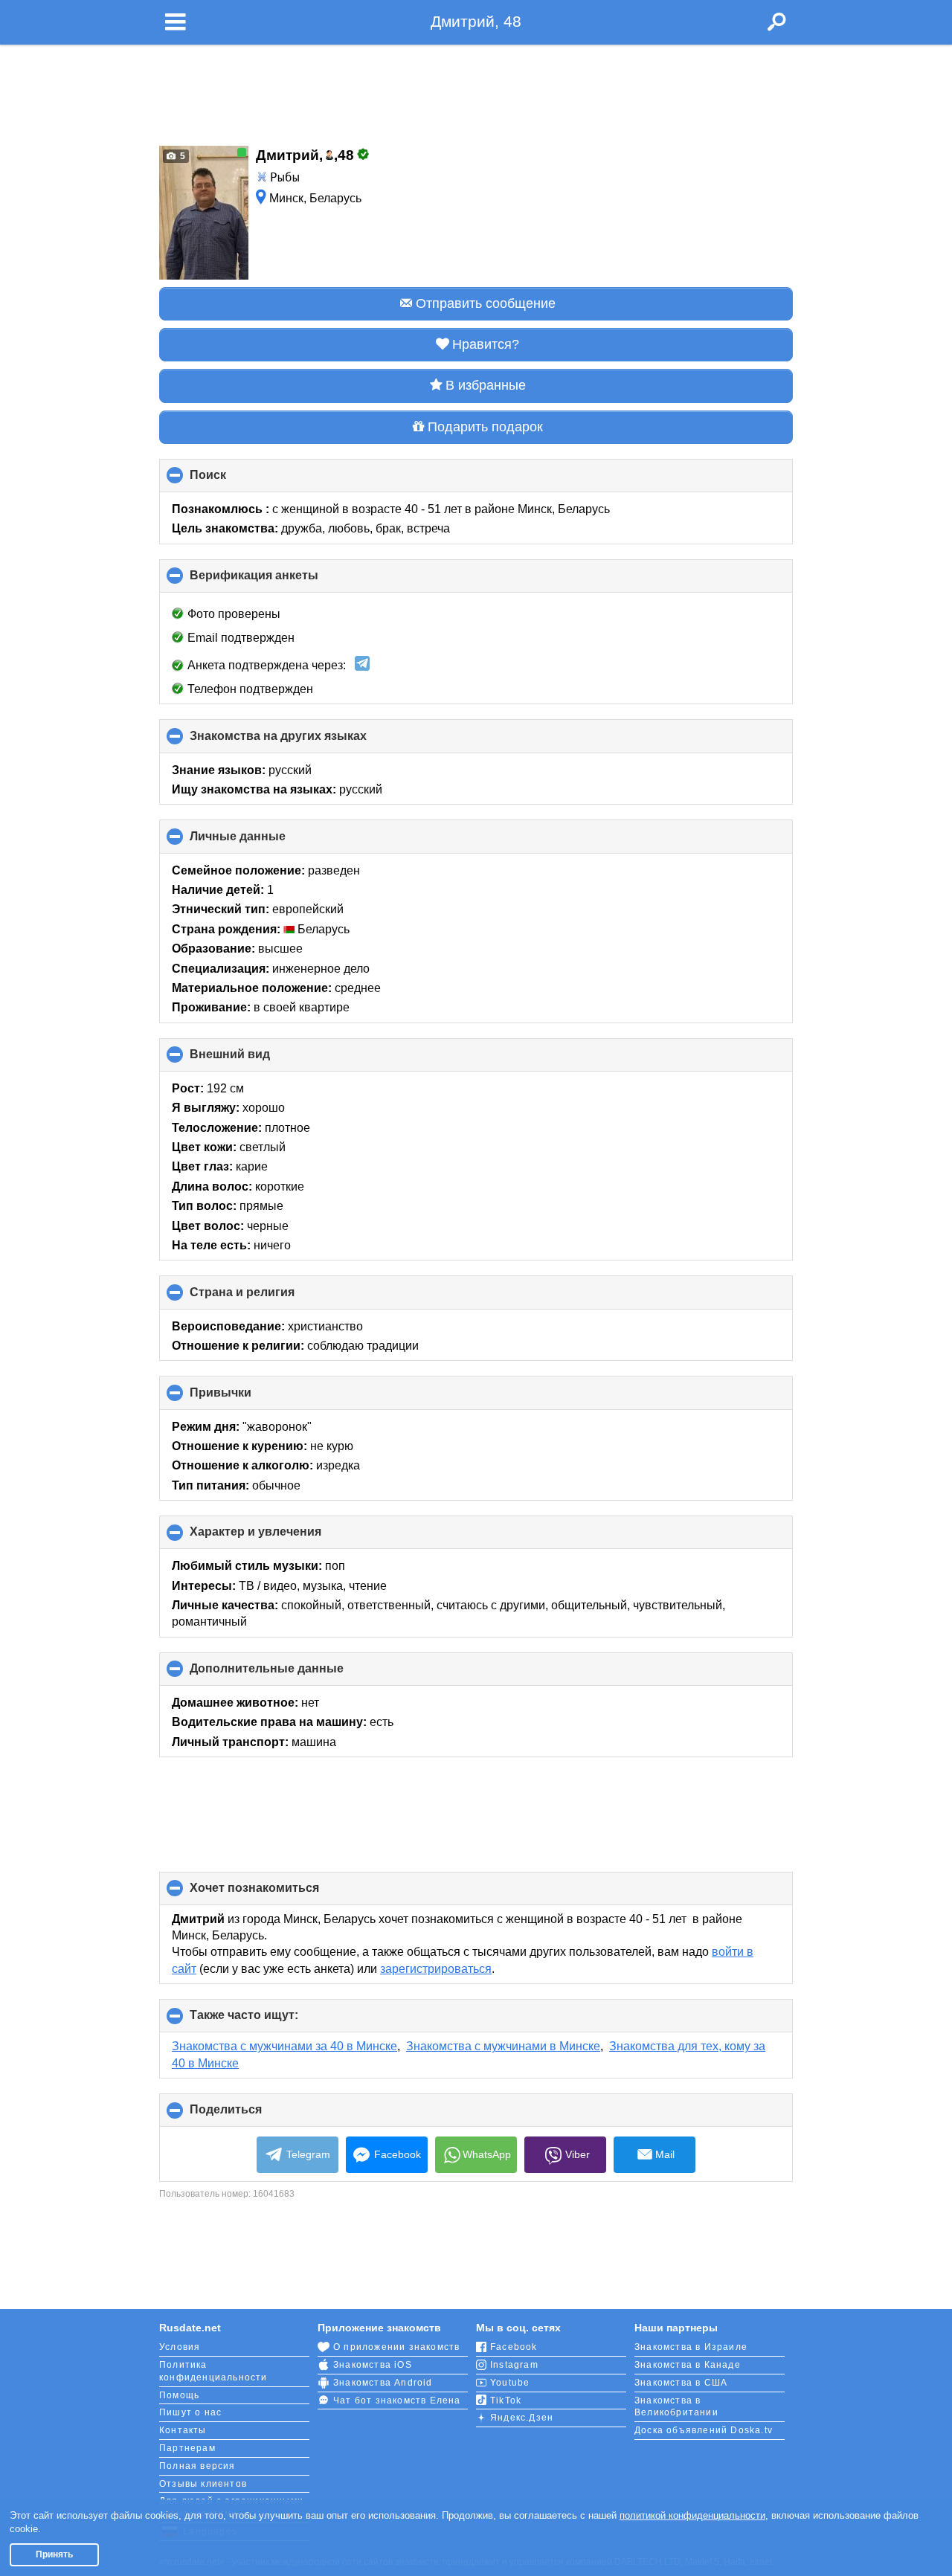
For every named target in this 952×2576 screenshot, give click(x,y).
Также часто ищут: (269, 2020)
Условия (180, 2347)
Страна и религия (267, 1297)
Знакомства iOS (373, 2365)
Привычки (245, 1398)
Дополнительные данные (292, 1674)
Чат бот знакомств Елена (397, 2400)
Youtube (510, 2383)
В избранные (486, 385)
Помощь (179, 2395)
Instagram (514, 2365)
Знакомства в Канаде (688, 2365)
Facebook (398, 2154)
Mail (665, 2154)
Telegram (308, 2154)
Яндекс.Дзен (522, 2418)
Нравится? (486, 344)
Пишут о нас (190, 2412)
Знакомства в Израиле (691, 2347)
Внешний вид (255, 1060)
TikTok (506, 2400)
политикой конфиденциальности (692, 2515)
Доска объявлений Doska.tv (704, 2430)
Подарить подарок (485, 427)
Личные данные (263, 841)
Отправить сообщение (486, 303)
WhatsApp (487, 2154)
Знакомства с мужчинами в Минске (503, 2046)
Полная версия (197, 2466)
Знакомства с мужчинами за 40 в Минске (284, 2046)
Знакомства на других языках (303, 741)
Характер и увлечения (280, 1537)
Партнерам (187, 2448)
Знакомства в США (681, 2383)
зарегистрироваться (436, 1969)
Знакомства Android (383, 2383)
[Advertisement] (476, 91)
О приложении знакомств (396, 2347)
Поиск (233, 480)
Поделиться (251, 2115)
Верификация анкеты (279, 581)
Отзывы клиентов (203, 2484)
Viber (578, 2154)
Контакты (183, 2430)
